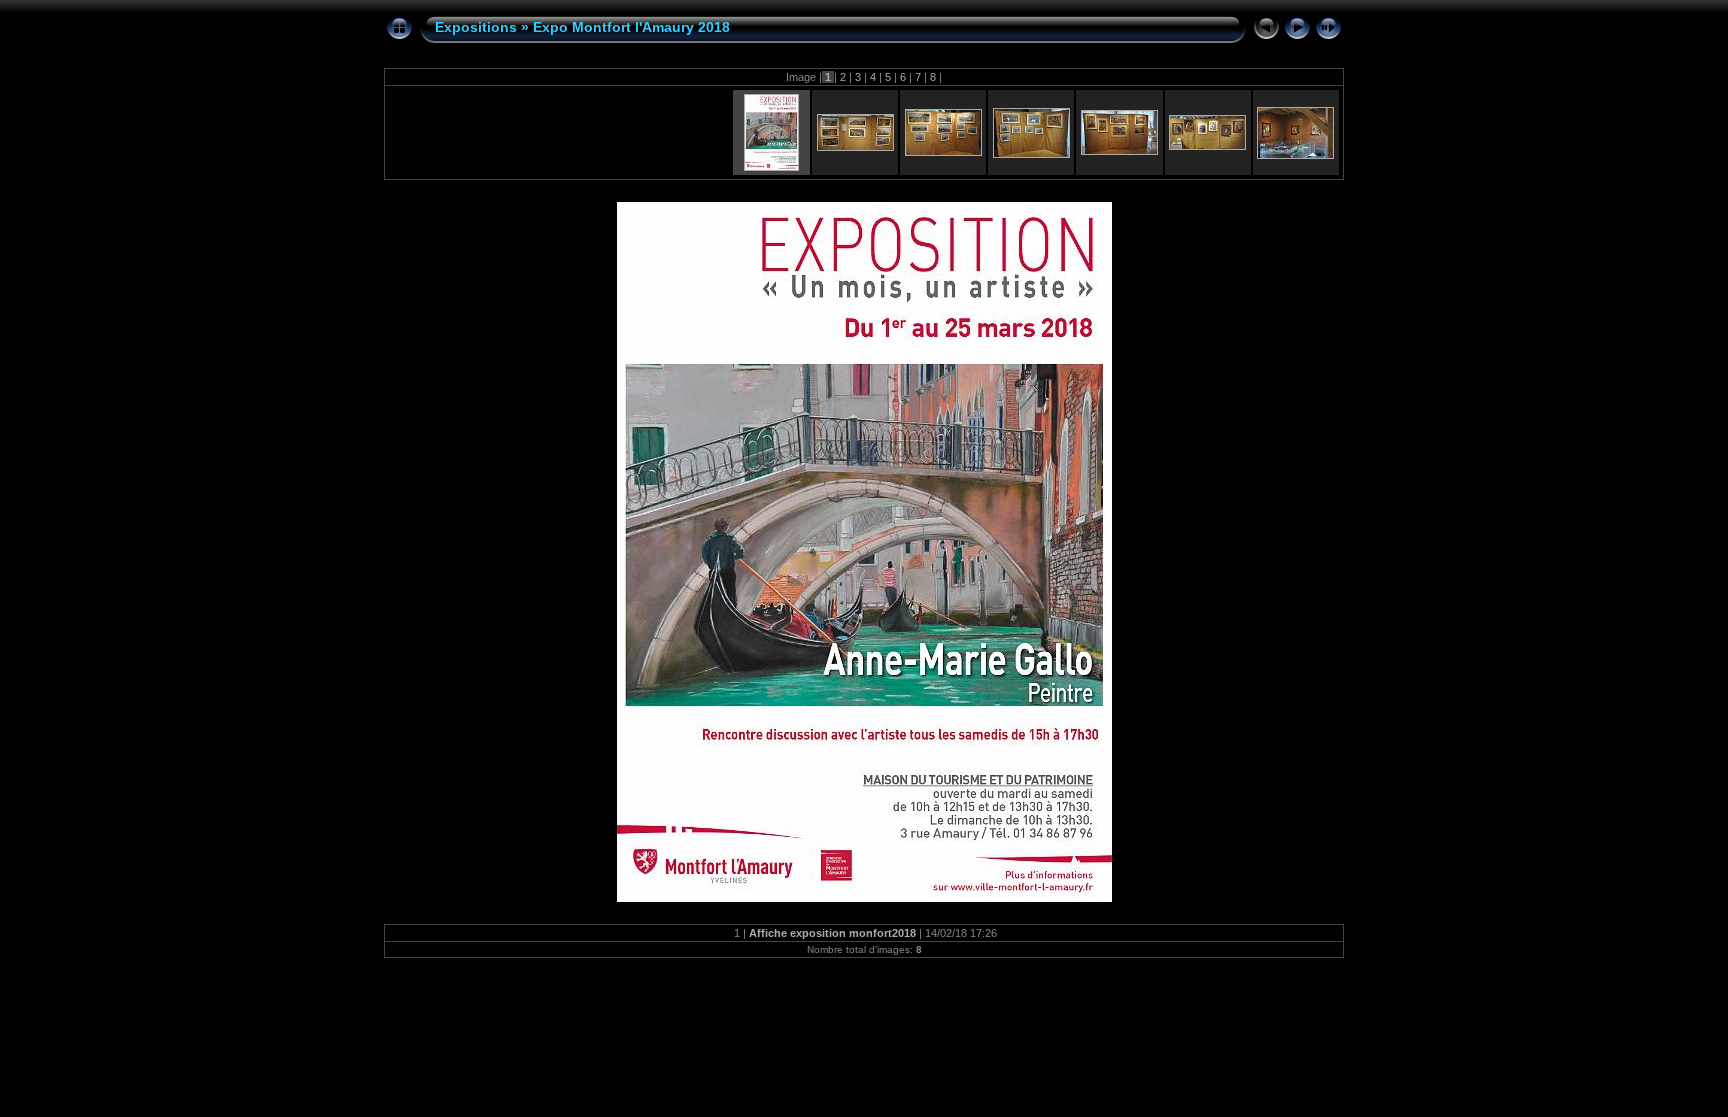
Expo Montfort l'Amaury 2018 (631, 27)
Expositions (476, 27)
